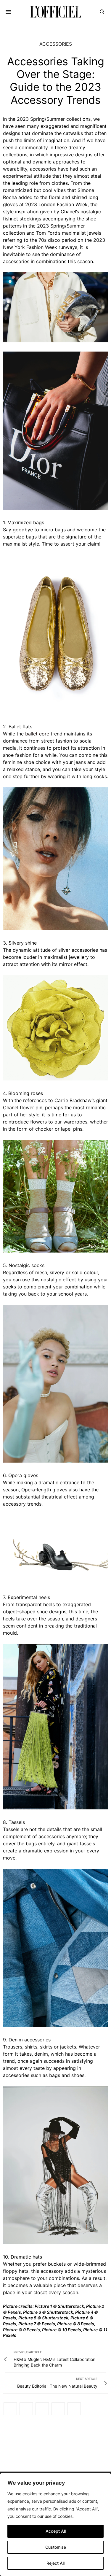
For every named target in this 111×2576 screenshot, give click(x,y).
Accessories (56, 44)
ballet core (37, 734)
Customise (56, 2547)
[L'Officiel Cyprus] (55, 12)
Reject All (55, 2563)
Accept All (56, 2531)
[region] (55, 2525)
